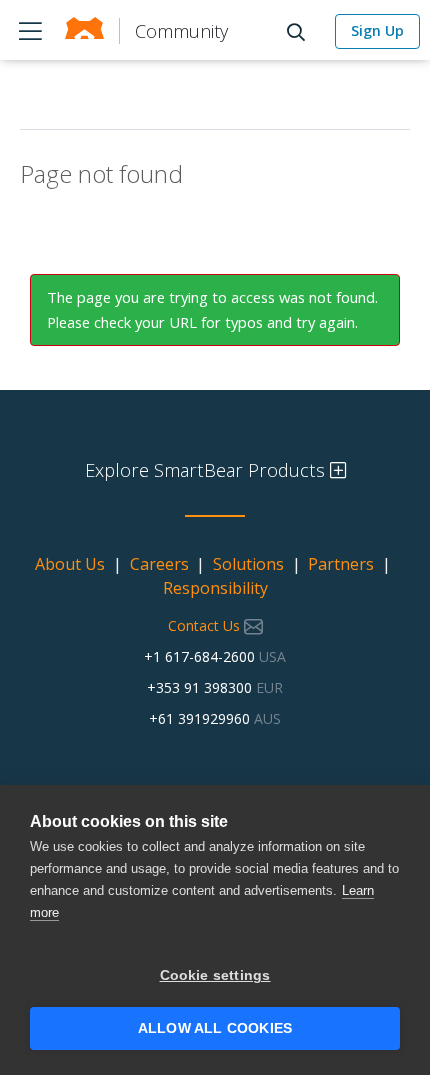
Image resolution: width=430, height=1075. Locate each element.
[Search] (301, 30)
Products (30, 30)
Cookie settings (215, 975)
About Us (70, 564)
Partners (341, 564)
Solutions (248, 564)
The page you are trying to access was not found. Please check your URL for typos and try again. (212, 309)
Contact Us (206, 625)
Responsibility (215, 588)
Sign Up (377, 30)
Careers (159, 564)
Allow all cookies (215, 1028)
